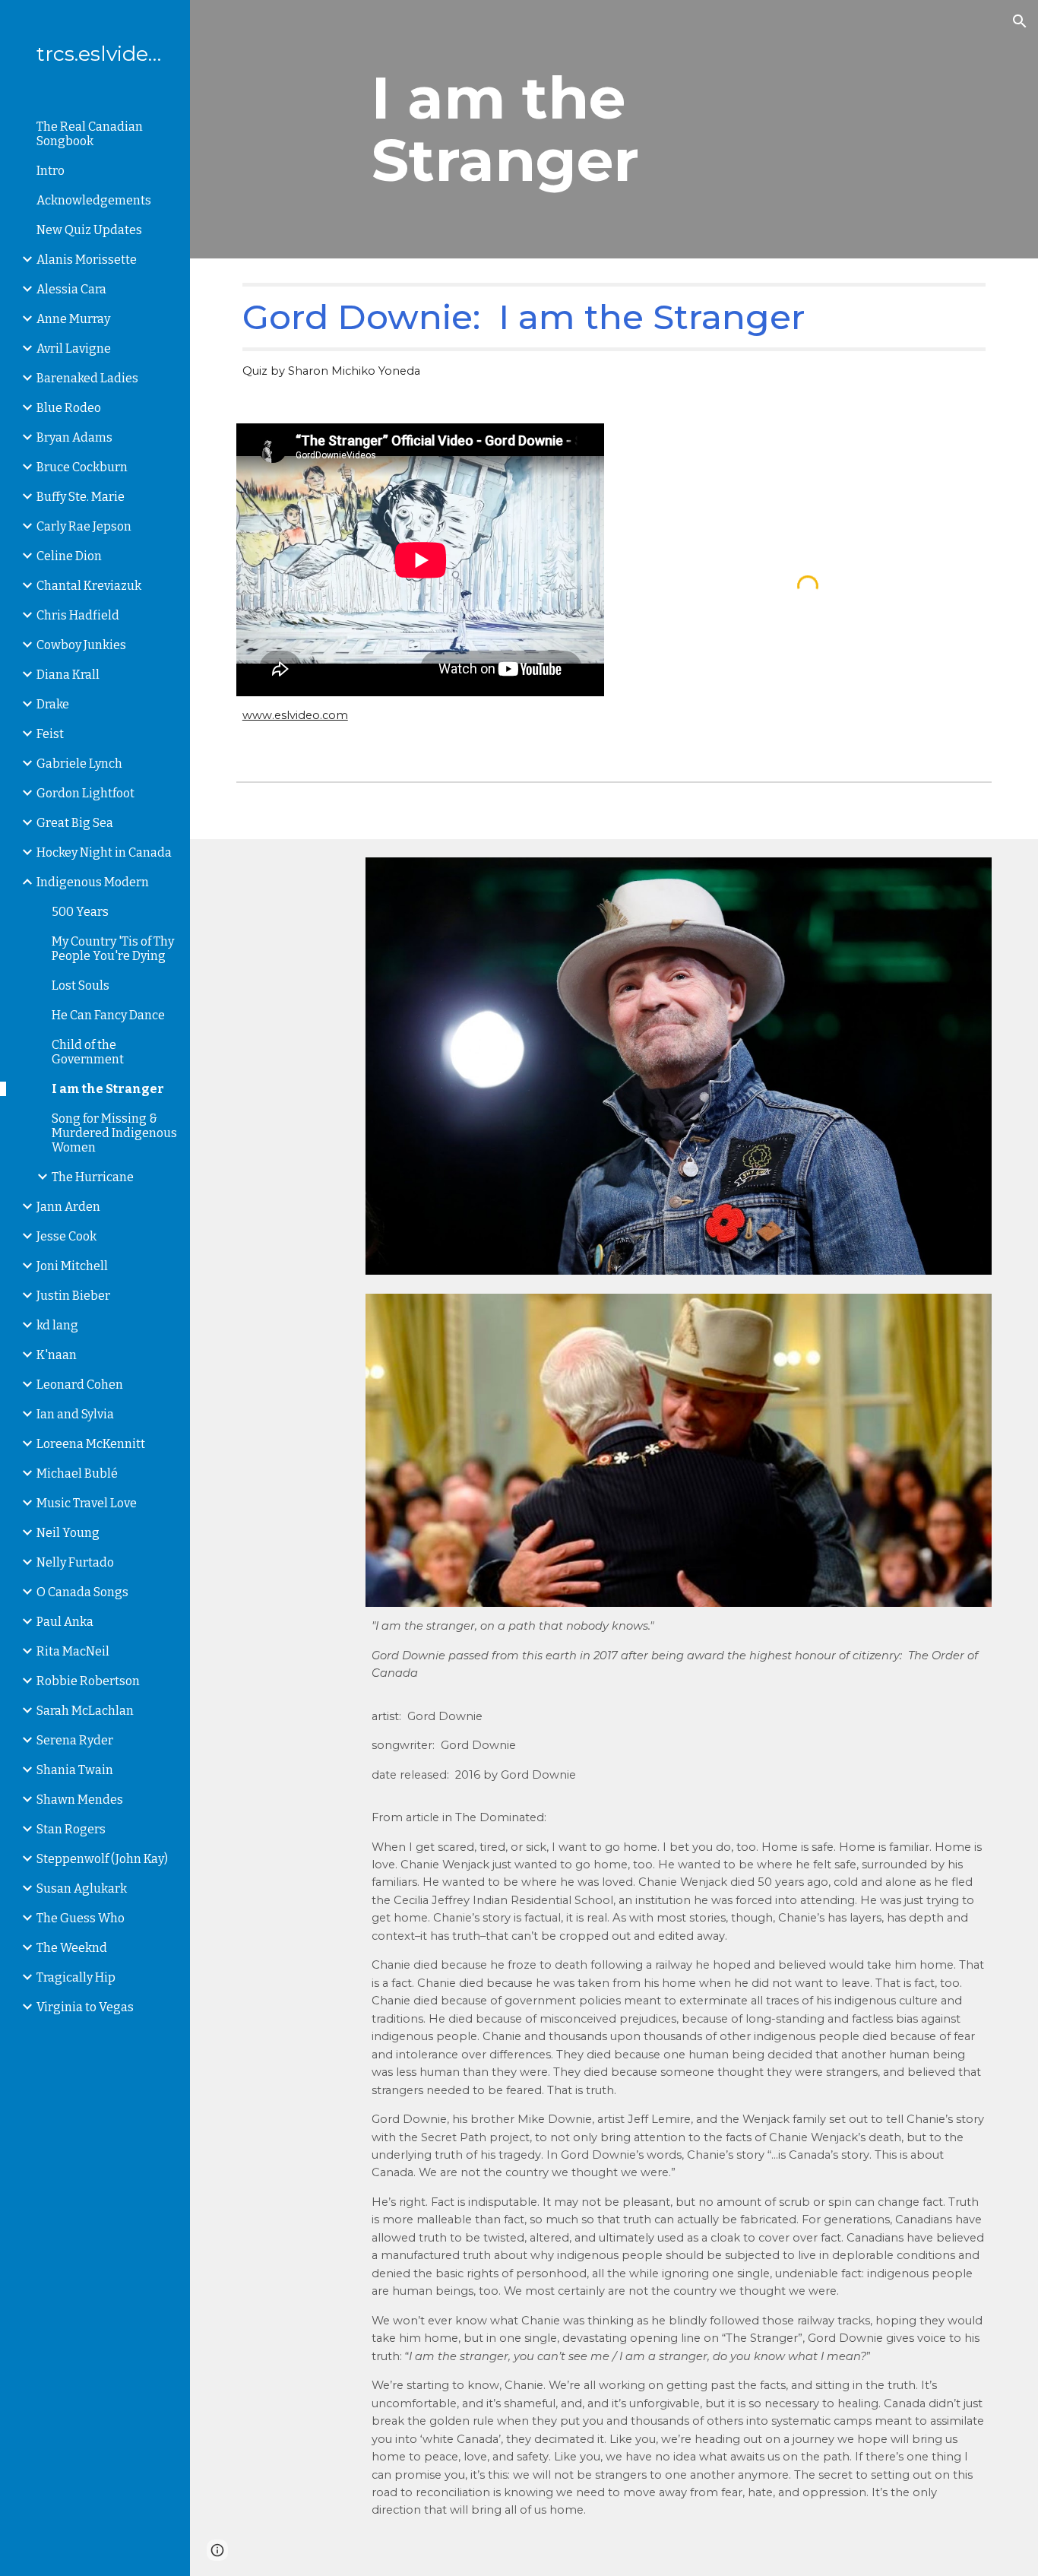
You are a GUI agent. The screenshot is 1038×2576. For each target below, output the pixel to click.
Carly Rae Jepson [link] (84, 526)
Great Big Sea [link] (75, 823)
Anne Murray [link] (73, 319)
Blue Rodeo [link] (69, 408)
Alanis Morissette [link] (87, 260)
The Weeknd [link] (72, 1948)
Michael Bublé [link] (77, 1473)
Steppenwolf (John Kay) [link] (102, 1859)
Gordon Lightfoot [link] (85, 793)
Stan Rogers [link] (71, 1829)
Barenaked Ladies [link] (87, 378)
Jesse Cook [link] (66, 1236)
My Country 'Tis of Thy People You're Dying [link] (113, 949)
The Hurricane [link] (93, 1177)
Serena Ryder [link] (75, 1740)
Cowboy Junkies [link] (81, 645)
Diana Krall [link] (68, 675)
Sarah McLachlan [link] (85, 1711)
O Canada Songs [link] (82, 1592)
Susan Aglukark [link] (82, 1888)
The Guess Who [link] (81, 1918)
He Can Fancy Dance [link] (108, 1015)
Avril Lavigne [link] (74, 349)
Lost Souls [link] (81, 985)
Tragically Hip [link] (76, 1977)
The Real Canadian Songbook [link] (90, 134)
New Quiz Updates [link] (89, 230)
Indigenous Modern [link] (93, 882)
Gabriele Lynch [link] (79, 764)
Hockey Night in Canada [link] (104, 852)
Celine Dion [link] (69, 556)
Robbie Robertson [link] (88, 1681)
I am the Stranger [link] (108, 1089)
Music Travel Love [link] (87, 1503)
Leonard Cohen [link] (80, 1385)
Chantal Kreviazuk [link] (89, 586)
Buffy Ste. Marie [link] (81, 497)
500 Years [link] (80, 912)
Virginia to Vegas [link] (85, 2007)
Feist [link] (50, 734)
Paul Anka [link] (65, 1622)
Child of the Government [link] (88, 1052)
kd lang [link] (57, 1325)
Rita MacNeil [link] (73, 1651)
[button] (1020, 21)
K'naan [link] (57, 1355)
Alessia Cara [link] (71, 289)
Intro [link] (51, 171)
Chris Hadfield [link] (78, 615)
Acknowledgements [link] (94, 200)
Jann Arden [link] (68, 1207)
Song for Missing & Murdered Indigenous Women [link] (114, 1133)
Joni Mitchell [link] (72, 1266)
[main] (614, 129)
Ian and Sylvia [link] (75, 1414)
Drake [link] (53, 704)
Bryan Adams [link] (74, 437)
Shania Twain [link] (75, 1770)
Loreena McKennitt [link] (91, 1444)
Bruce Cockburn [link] (82, 467)
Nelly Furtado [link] (75, 1562)
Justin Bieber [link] (73, 1296)
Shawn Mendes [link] (80, 1800)
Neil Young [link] (68, 1533)
